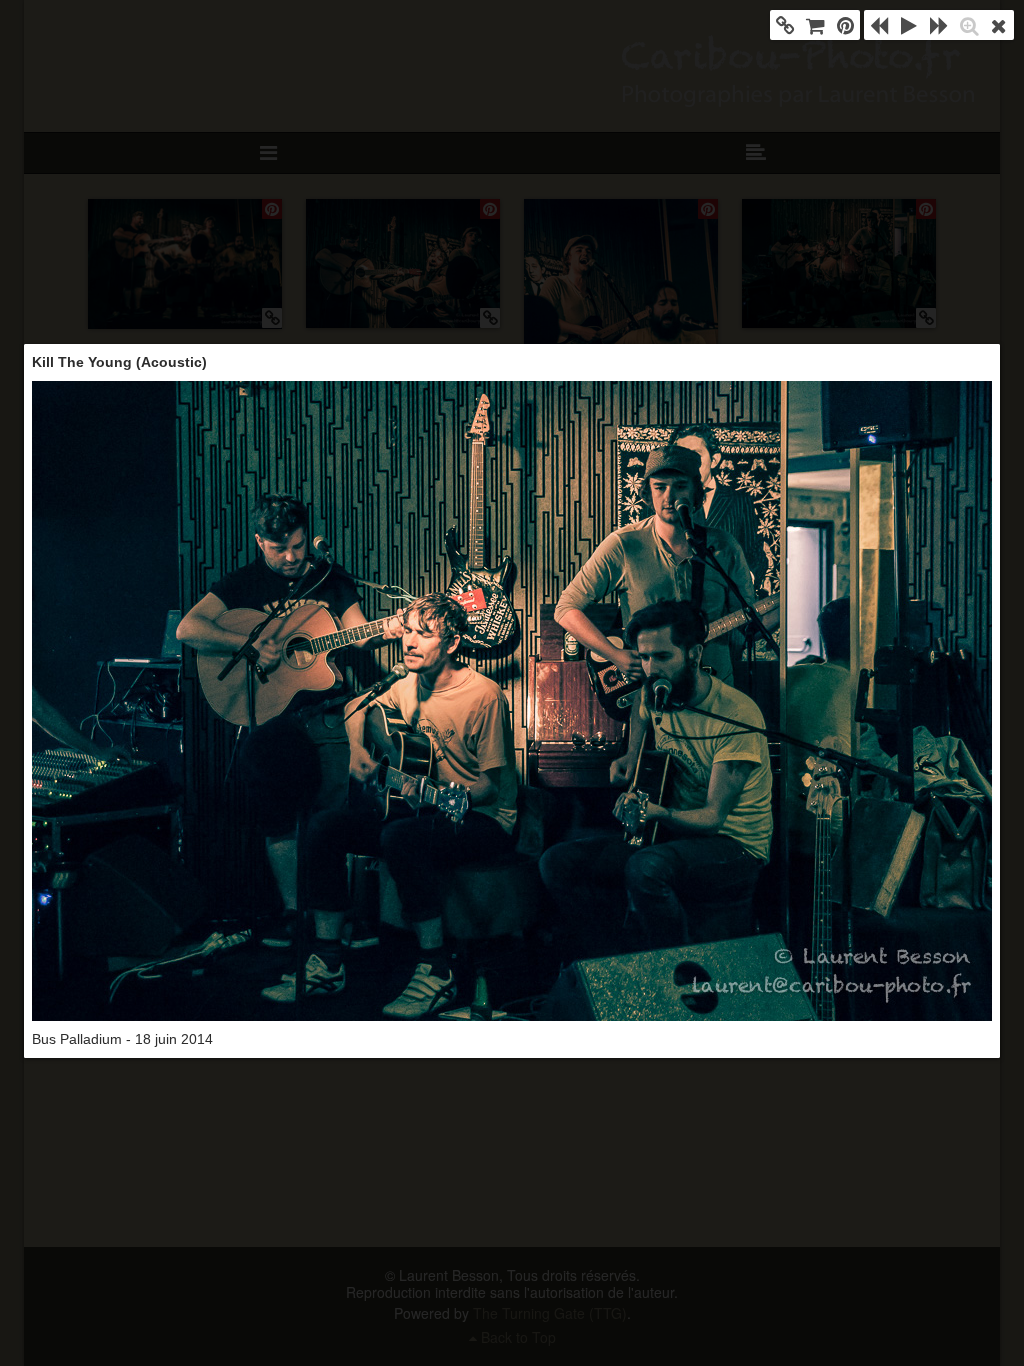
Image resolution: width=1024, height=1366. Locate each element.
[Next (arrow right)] (939, 25)
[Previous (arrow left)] (879, 25)
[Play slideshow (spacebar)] (909, 25)
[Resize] (969, 25)
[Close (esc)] (999, 25)
